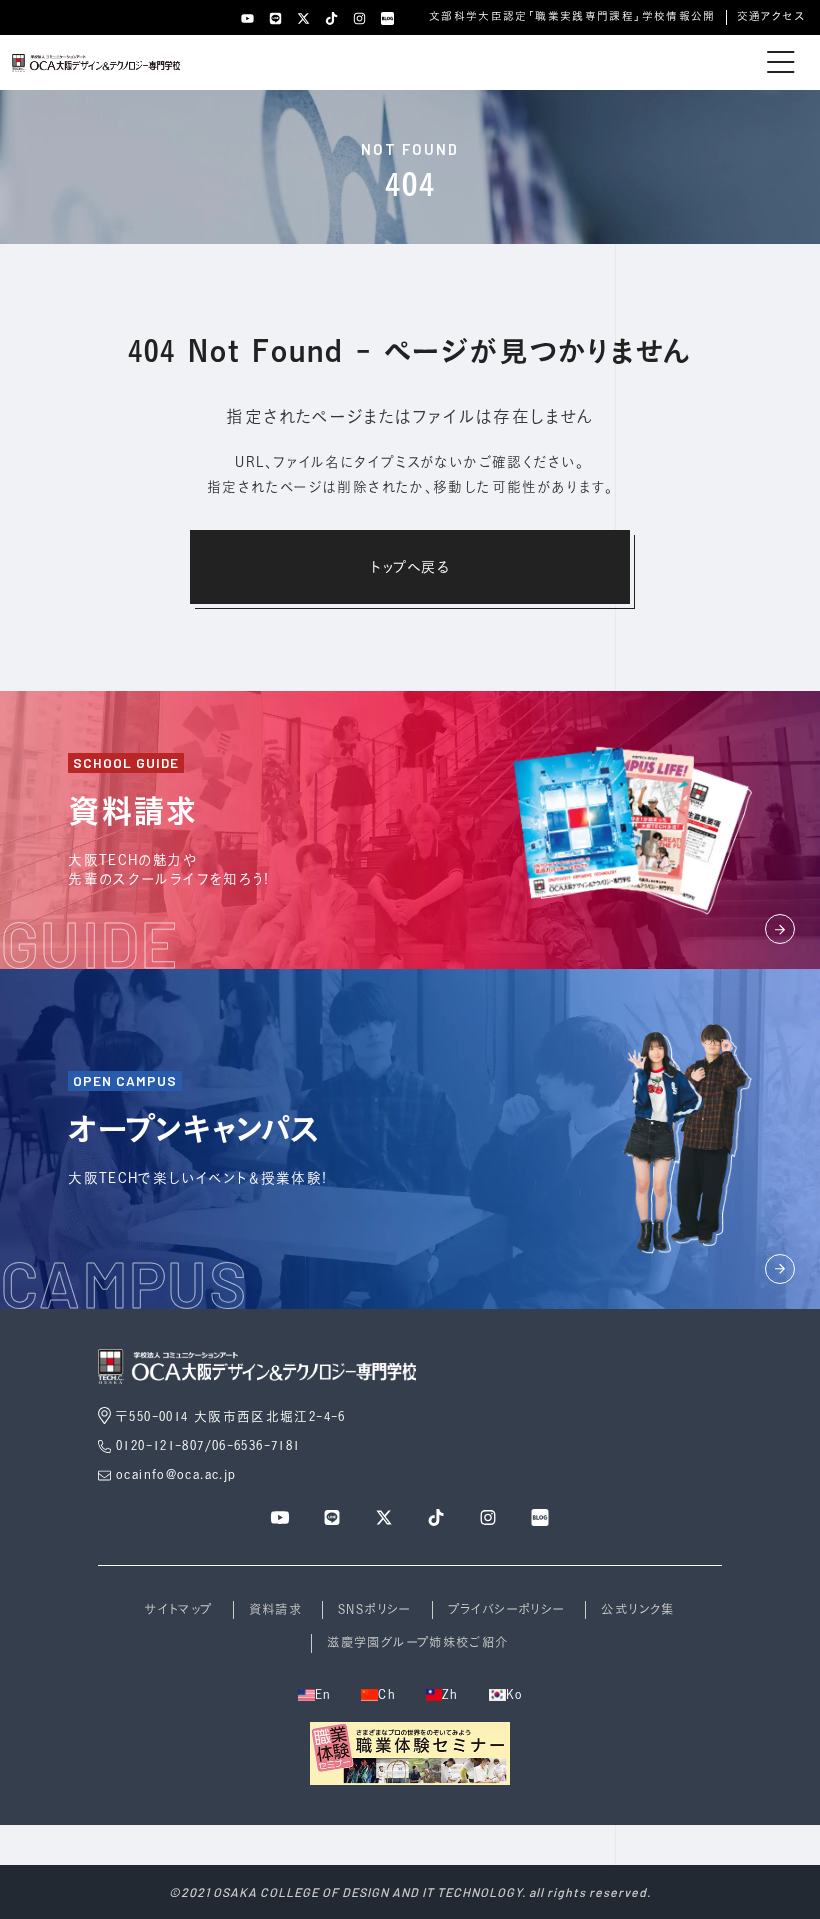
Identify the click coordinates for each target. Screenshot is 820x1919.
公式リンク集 (637, 1609)
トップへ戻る (410, 566)
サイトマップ (178, 1609)
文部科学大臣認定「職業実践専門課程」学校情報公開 (572, 15)
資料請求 (276, 1609)
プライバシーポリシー (507, 1609)
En (323, 1695)
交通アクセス (771, 15)
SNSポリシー (375, 1609)
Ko (514, 1695)
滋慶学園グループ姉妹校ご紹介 (417, 1642)
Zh (450, 1695)
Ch (387, 1695)
